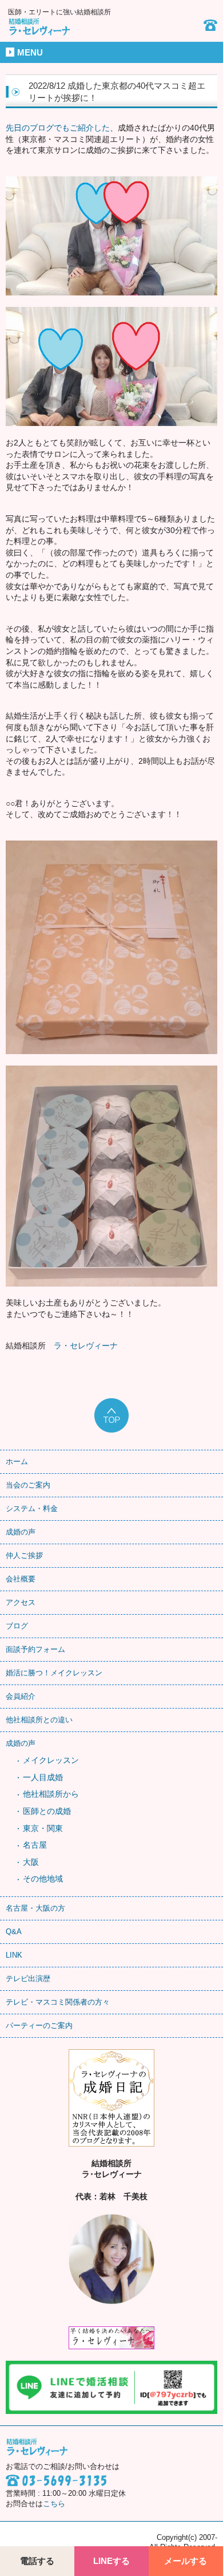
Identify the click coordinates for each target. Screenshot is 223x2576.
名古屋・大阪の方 (35, 1908)
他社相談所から (51, 1794)
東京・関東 (43, 1828)
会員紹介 (21, 1696)
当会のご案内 (28, 1485)
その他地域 (43, 1879)
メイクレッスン (51, 1760)
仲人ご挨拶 (24, 1555)
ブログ (17, 1626)
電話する (37, 2561)
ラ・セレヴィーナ (86, 1346)
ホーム (17, 1461)
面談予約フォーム (35, 1649)
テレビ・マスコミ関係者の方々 (58, 2002)
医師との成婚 (47, 1811)
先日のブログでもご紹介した (58, 128)
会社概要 (21, 1579)
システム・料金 (32, 1508)
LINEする (111, 2561)
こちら (54, 2504)
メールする (186, 2561)
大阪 (31, 1862)
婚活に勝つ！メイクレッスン (54, 1673)
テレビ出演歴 (28, 1979)
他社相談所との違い (39, 1720)
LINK (14, 1955)
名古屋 (35, 1845)
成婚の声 (21, 1532)
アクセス (21, 1602)
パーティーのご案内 (39, 2025)
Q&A (14, 1932)
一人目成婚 (43, 1777)
